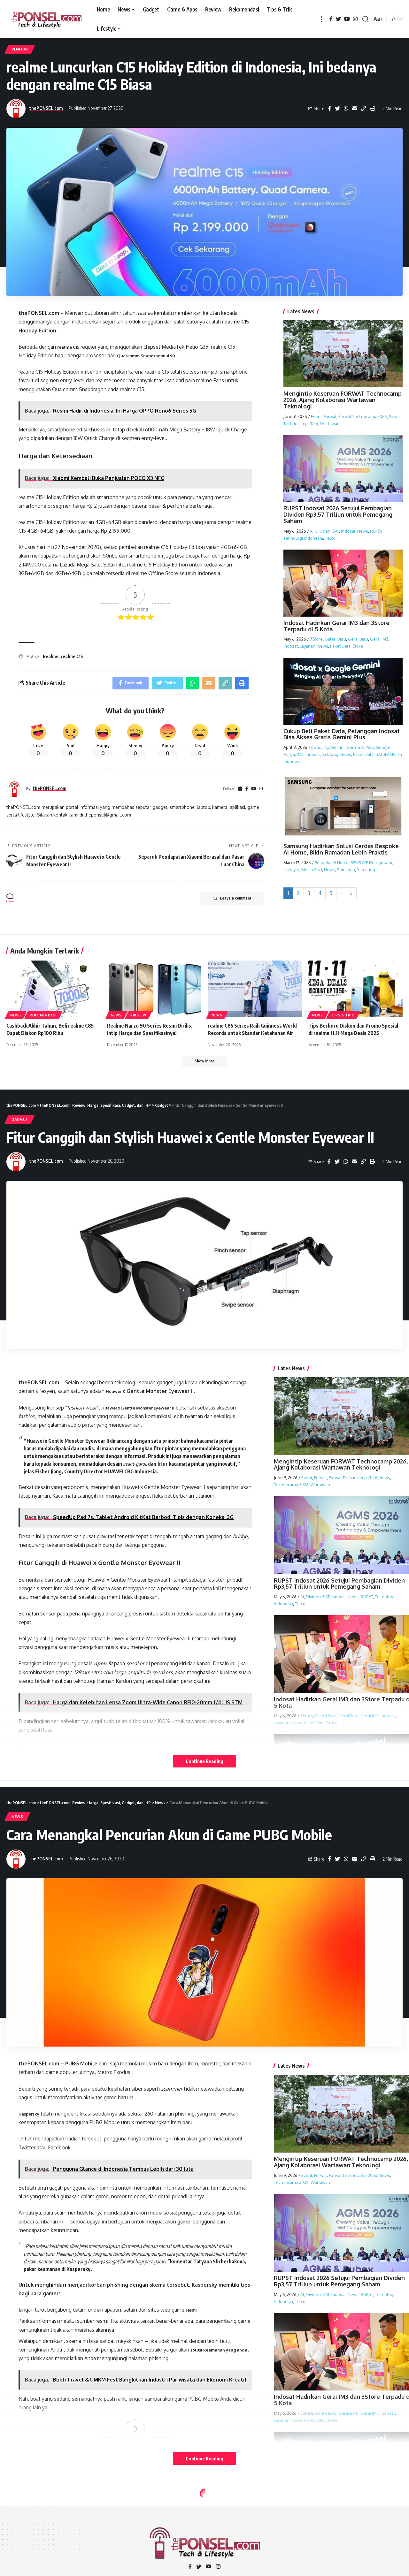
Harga (289, 754)
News (394, 416)
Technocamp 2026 (301, 423)
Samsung (366, 870)
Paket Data (340, 646)
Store (358, 646)
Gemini (338, 747)
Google (383, 747)
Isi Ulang (330, 754)
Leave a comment (236, 898)
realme (145, 313)
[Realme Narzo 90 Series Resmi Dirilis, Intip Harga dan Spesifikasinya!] (154, 989)
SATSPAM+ (385, 754)
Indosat (348, 531)
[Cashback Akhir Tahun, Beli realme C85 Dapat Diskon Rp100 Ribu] (54, 989)
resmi (191, 2310)
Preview (138, 1015)
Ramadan (346, 870)
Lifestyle (291, 870)
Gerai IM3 (379, 639)
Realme (51, 656)
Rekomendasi (43, 1015)
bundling (320, 747)
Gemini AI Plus (360, 747)
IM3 (300, 754)
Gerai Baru (358, 639)
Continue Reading (204, 1761)
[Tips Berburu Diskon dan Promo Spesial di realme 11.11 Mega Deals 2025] (355, 989)
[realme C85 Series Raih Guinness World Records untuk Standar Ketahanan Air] (255, 989)
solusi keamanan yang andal (220, 2350)
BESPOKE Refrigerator (371, 862)
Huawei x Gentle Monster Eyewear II (138, 1408)
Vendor (20, 49)
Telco (330, 538)
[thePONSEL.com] (46, 19)
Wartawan (330, 423)
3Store (316, 639)
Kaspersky (29, 2114)
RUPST (376, 531)
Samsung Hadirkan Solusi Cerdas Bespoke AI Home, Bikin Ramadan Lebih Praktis (341, 849)
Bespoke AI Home (332, 862)
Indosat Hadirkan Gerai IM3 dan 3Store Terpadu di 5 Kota (336, 626)
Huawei (114, 1391)
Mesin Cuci (312, 870)
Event (316, 416)
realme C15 (68, 347)
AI (312, 531)
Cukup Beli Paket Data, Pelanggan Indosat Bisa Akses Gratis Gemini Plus (342, 734)
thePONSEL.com (46, 108)
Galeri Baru (335, 639)
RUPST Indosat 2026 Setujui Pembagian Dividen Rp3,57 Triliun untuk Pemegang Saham (338, 514)
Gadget (20, 1119)
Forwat (330, 416)
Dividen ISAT (327, 531)
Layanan (308, 646)
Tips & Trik (343, 1015)
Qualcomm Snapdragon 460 (146, 356)
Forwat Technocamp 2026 (363, 416)
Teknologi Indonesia (303, 538)
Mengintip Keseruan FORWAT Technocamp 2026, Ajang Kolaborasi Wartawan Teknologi (343, 400)
